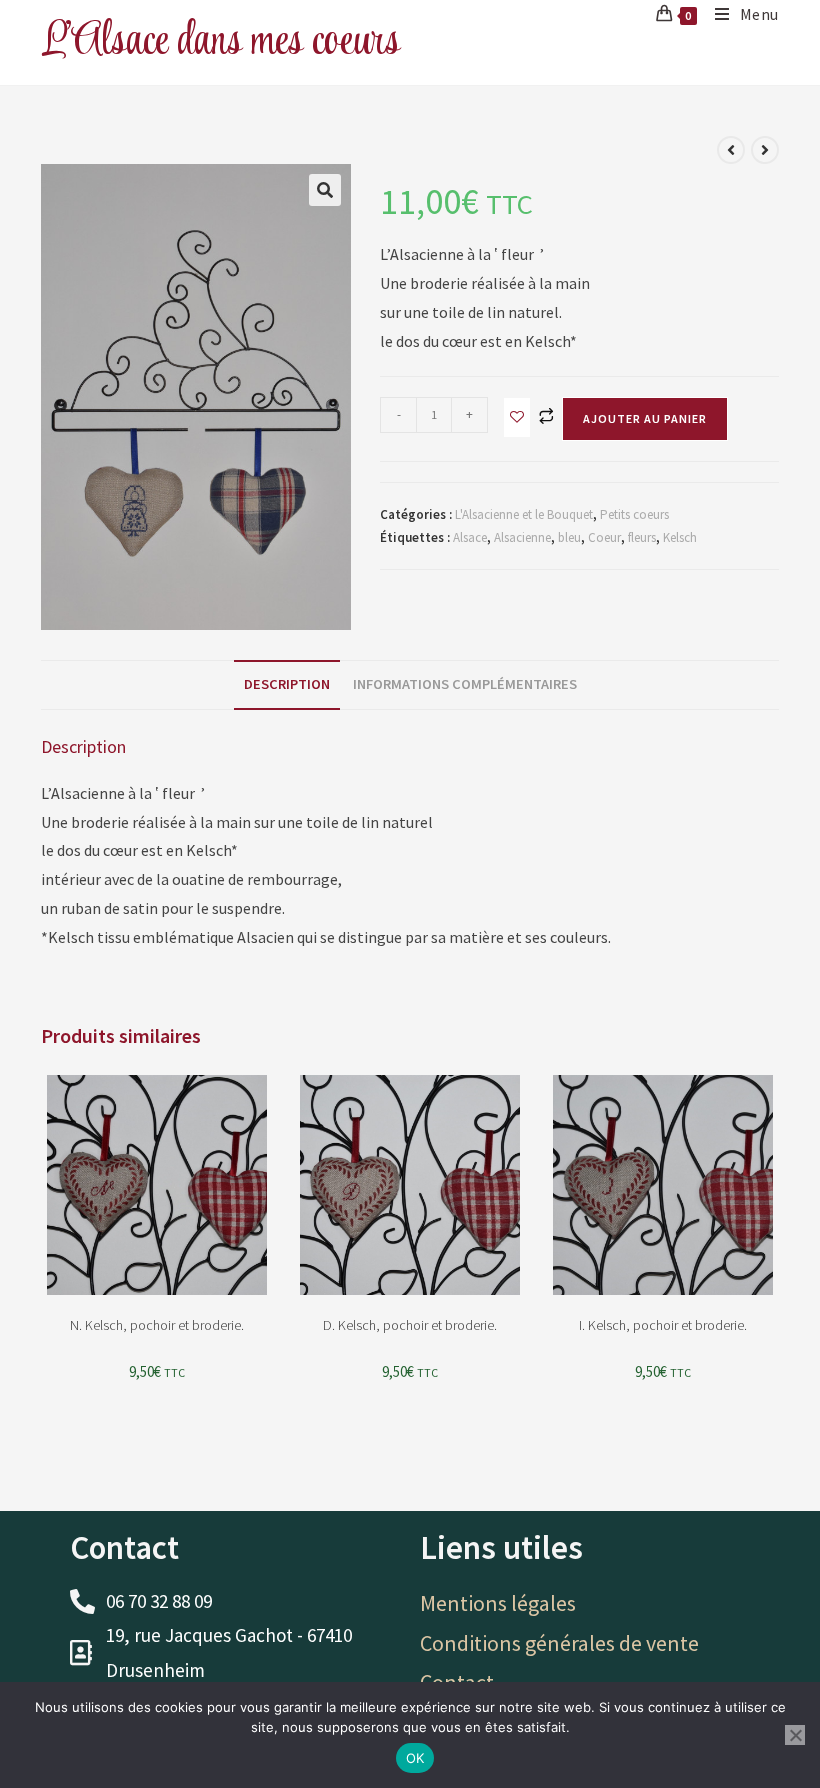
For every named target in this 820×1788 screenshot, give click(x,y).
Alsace (470, 537)
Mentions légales (498, 1603)
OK (415, 1758)
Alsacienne (522, 537)
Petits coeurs (634, 514)
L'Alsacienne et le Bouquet (524, 514)
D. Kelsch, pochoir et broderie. (410, 1325)
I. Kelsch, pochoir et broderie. (663, 1325)
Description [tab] (287, 684)
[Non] (795, 1735)
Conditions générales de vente (559, 1643)
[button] (325, 190)
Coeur (604, 537)
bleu (569, 537)
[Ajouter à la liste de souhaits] (517, 417)
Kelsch (680, 537)
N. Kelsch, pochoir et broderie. (157, 1325)
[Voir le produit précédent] (731, 150)
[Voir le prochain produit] (765, 150)
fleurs (642, 537)
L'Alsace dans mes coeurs (220, 41)
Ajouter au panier (645, 418)
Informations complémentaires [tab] (465, 684)
